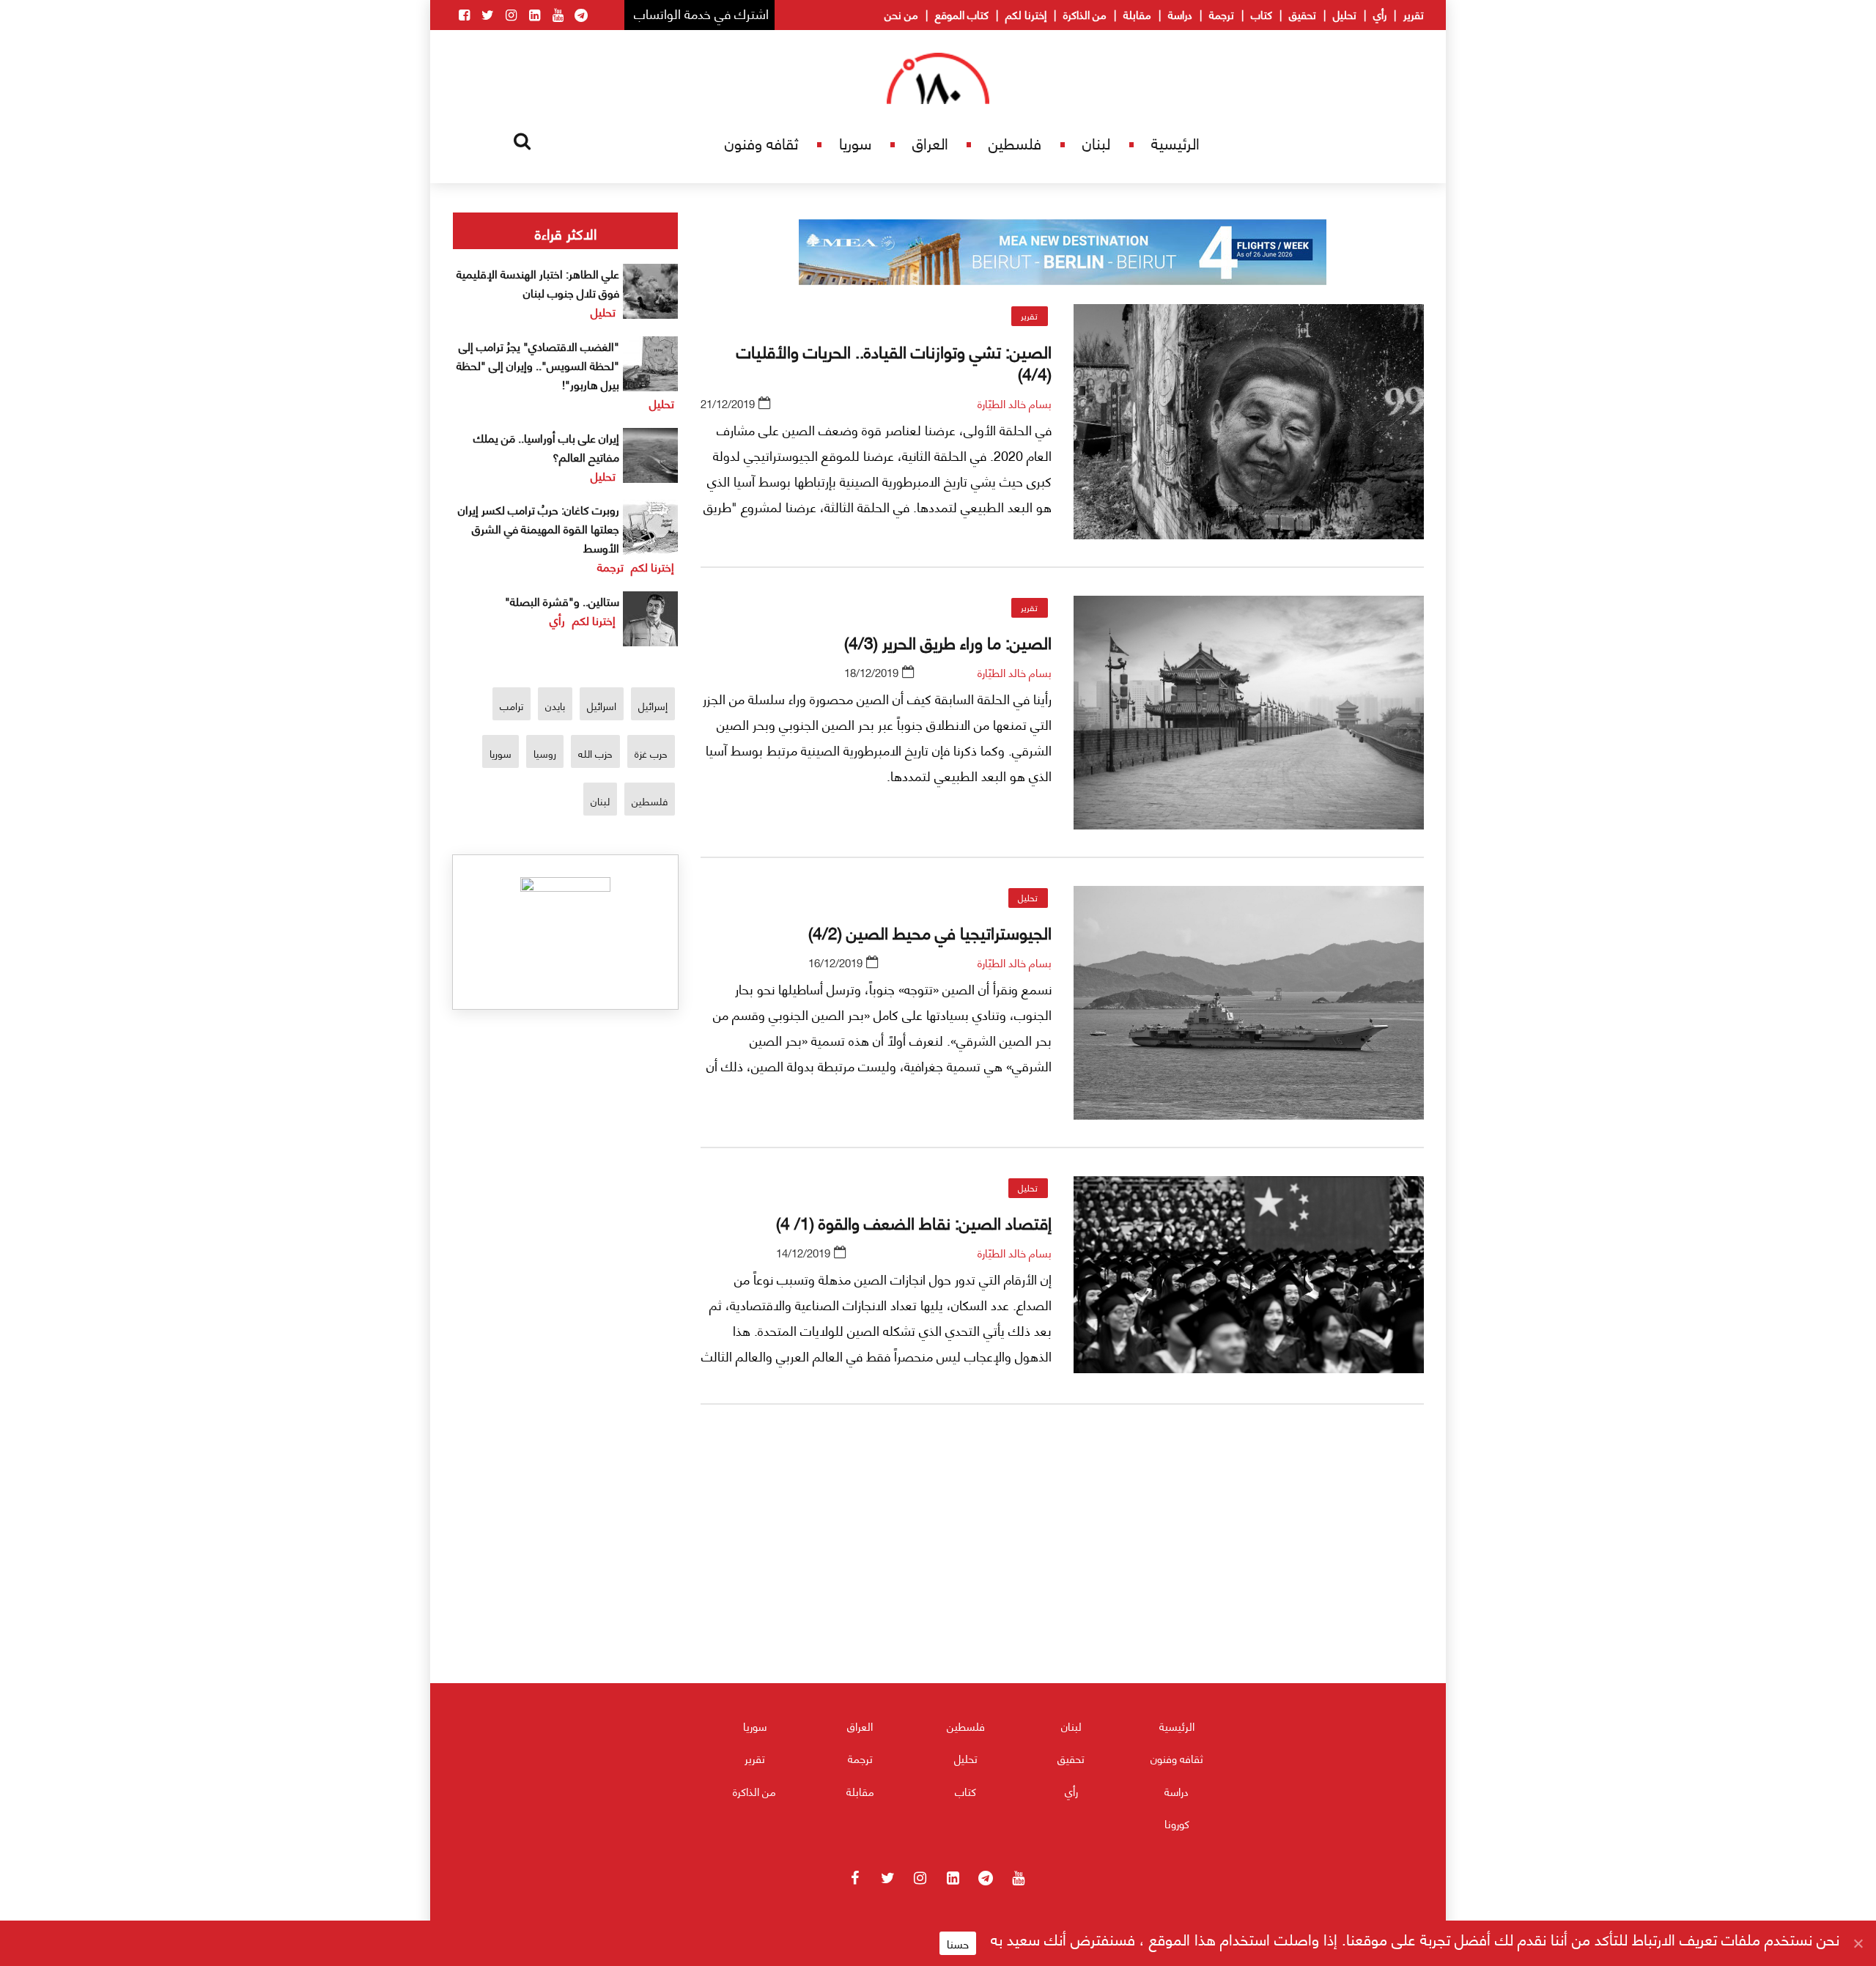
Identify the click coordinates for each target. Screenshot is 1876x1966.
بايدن (555, 705)
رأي (1380, 14)
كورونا (1177, 1823)
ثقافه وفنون (761, 143)
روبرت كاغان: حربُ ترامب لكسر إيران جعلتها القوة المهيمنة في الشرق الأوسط (539, 528)
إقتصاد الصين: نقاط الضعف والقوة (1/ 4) (914, 1222)
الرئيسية (1175, 143)
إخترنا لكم (1026, 14)
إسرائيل (653, 705)
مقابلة (1137, 14)
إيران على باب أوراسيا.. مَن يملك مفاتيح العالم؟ (546, 447)
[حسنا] (1858, 1943)
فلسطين (1015, 143)
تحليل (1345, 14)
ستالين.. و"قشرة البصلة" (562, 600)
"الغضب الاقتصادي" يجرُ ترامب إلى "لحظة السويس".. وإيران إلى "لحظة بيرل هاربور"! (538, 365)
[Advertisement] (1063, 1588)
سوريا (855, 143)
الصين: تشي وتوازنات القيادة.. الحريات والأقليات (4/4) (894, 361)
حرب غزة (651, 753)
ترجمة (1222, 14)
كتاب (1262, 14)
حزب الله (595, 753)
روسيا (545, 753)
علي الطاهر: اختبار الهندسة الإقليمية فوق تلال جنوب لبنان (538, 282)
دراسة (1180, 14)
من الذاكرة (1085, 14)
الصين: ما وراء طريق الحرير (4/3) (948, 641)
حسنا (958, 1943)
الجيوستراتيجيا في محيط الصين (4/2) (930, 931)
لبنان (1096, 143)
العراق (930, 143)
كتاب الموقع (962, 14)
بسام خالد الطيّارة (1015, 403)
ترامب (512, 705)
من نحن (901, 14)
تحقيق (1303, 14)
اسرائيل (602, 705)
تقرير (1414, 14)
